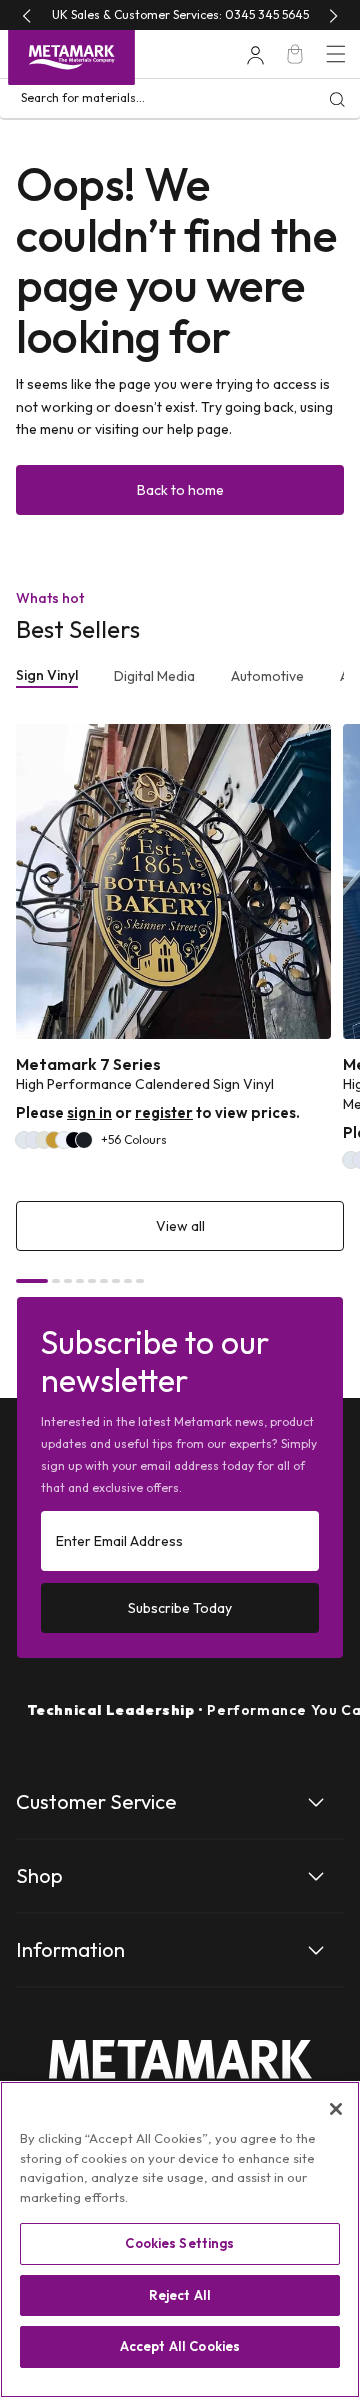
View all (180, 1226)
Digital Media (154, 676)
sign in (89, 1112)
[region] (180, 2239)
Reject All (180, 2295)
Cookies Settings (179, 2243)
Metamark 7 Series (88, 1064)
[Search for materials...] (337, 99)
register (164, 1112)
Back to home (180, 490)
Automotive (267, 676)
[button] (336, 54)
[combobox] (180, 99)
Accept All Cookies (180, 2346)
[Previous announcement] (26, 15)
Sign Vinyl (47, 675)
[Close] (336, 2109)
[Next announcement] (333, 15)
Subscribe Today (180, 1608)
